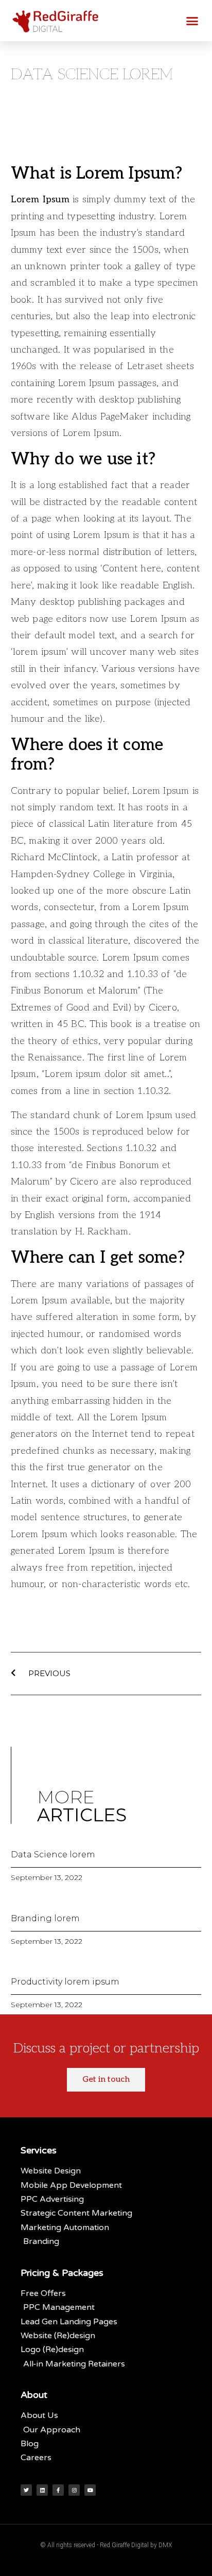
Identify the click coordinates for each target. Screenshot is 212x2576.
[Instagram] (74, 2490)
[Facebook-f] (58, 2490)
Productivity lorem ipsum (65, 1982)
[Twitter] (26, 2490)
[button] (192, 21)
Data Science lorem (53, 1855)
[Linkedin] (42, 2490)
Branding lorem (45, 1918)
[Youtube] (90, 2490)
